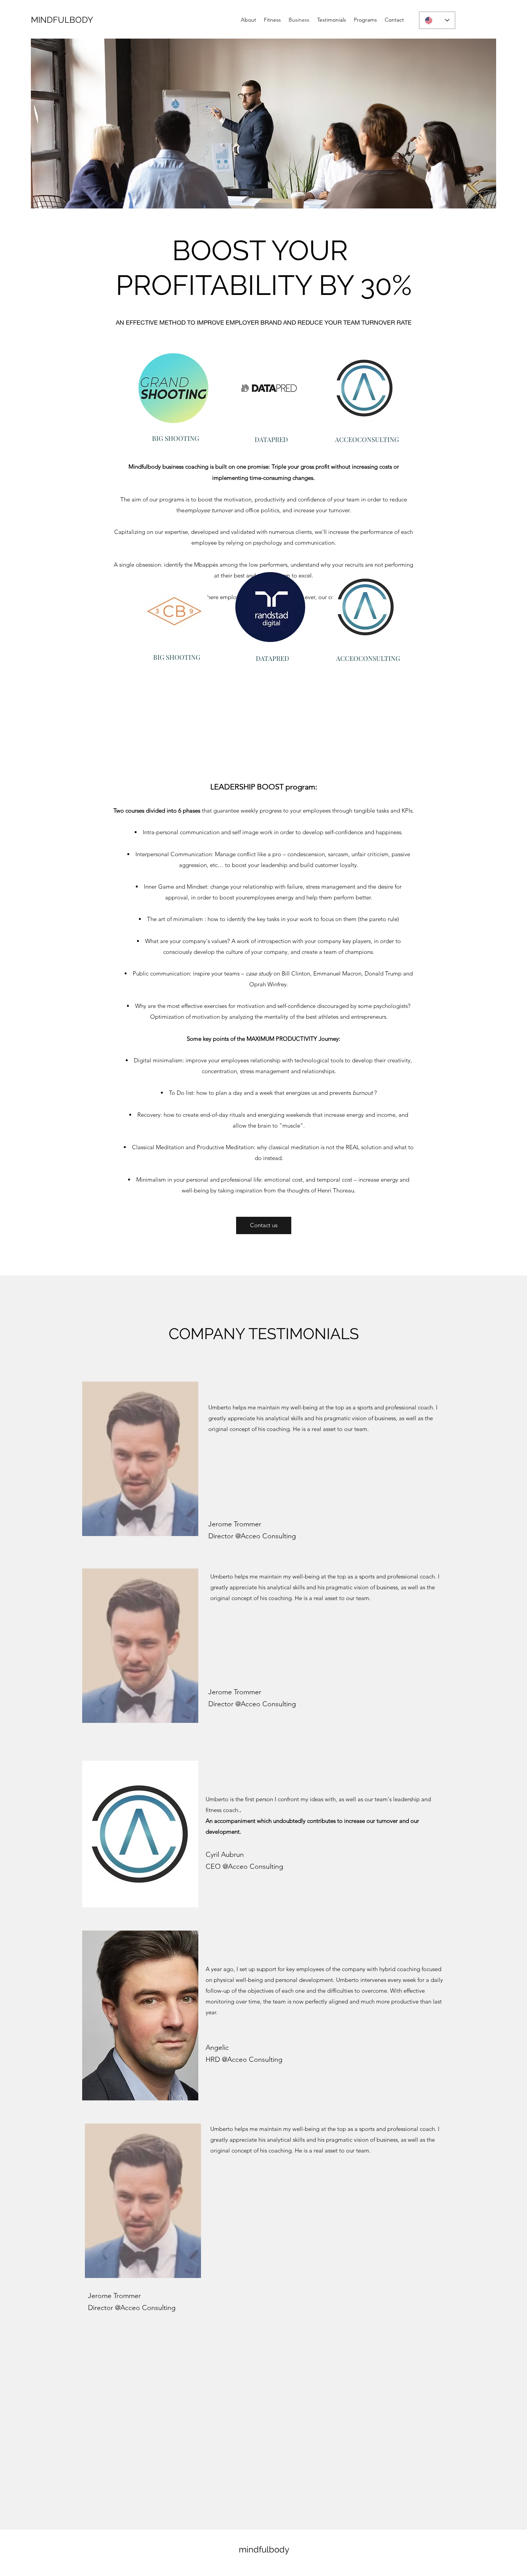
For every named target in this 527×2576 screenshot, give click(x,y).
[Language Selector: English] (437, 20)
